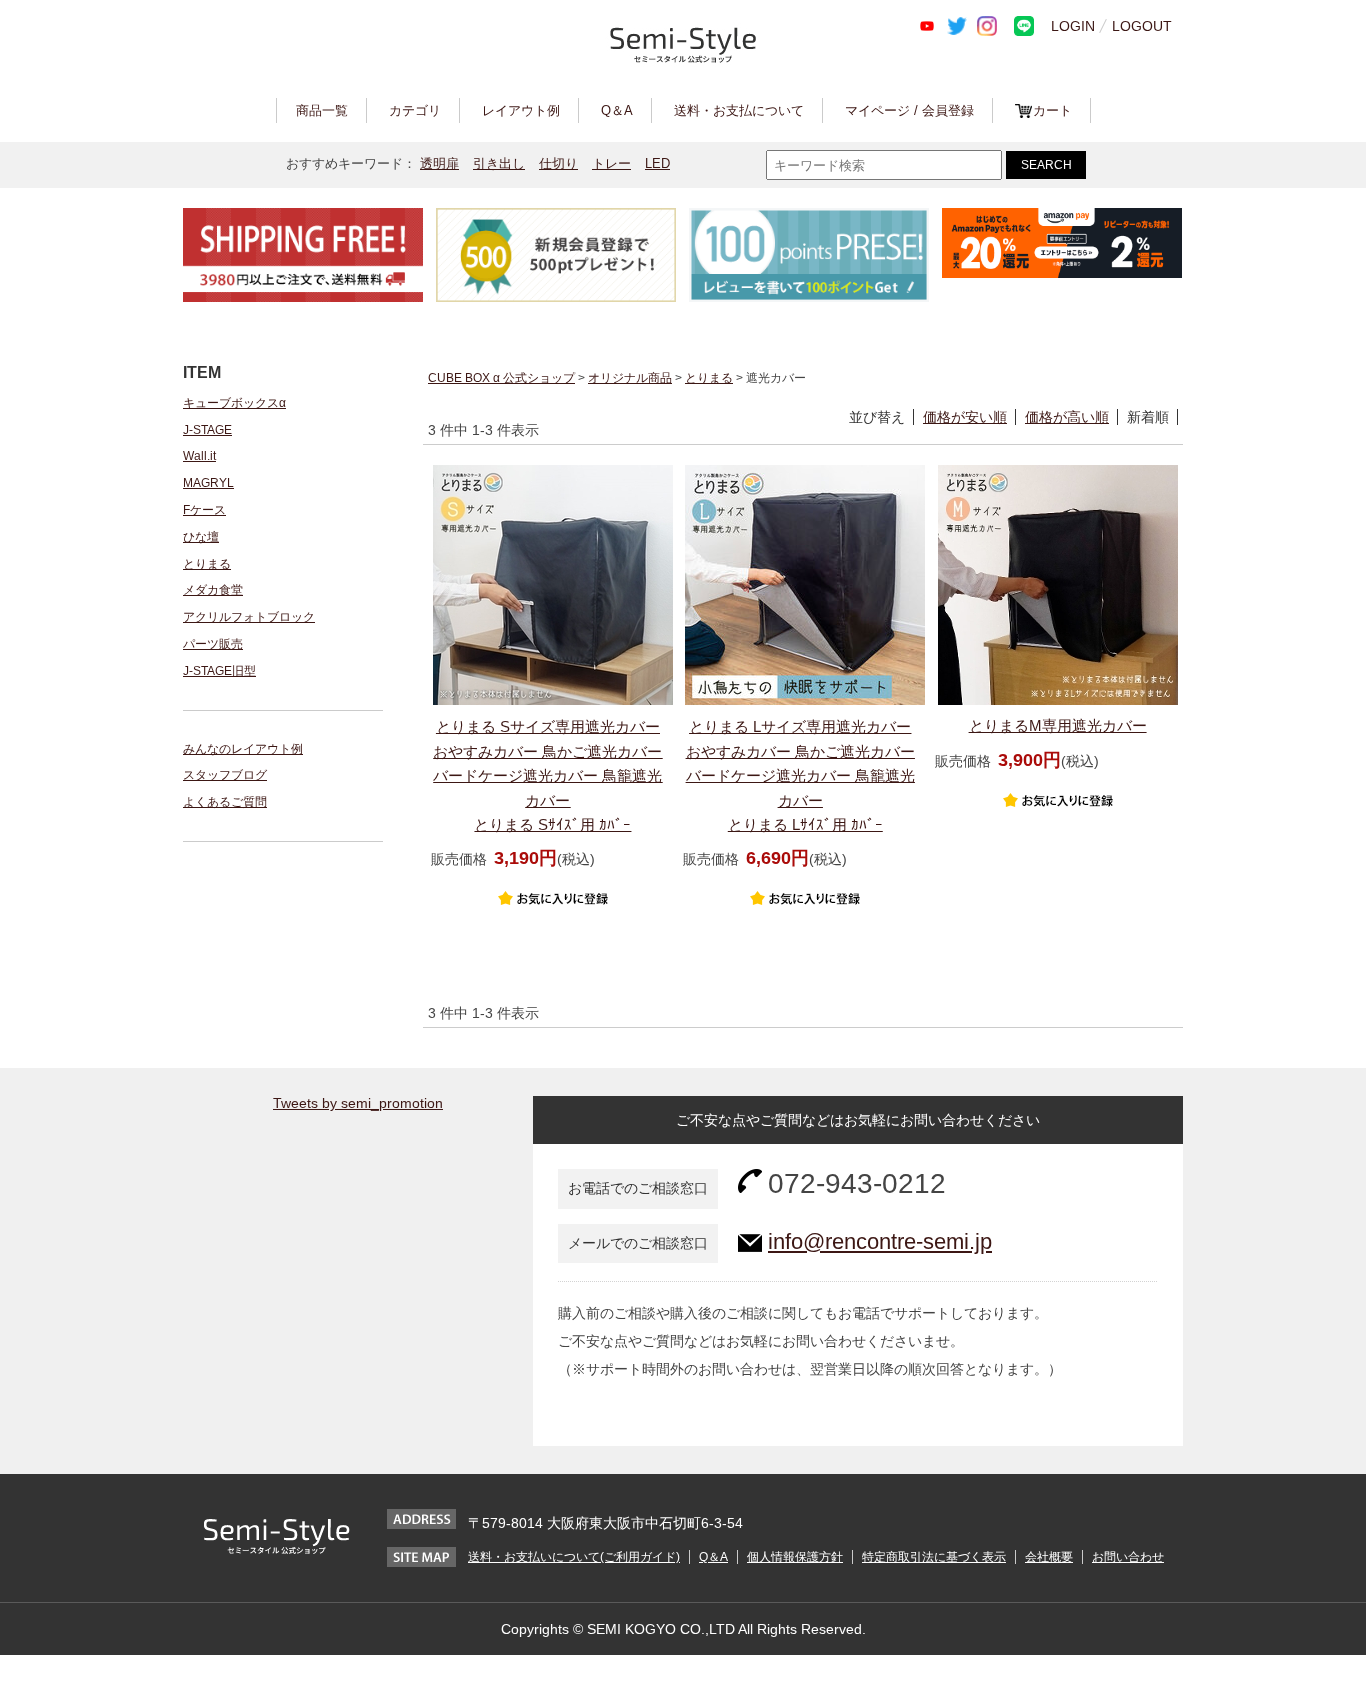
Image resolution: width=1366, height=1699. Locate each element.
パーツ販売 (213, 644)
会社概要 (1049, 1557)
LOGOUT (1142, 26)
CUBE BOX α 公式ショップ (501, 378)
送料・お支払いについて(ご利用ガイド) (574, 1557)
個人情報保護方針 (795, 1557)
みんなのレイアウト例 (243, 749)
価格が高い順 (1067, 417)
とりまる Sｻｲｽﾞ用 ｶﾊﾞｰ (547, 775)
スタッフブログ (225, 775)
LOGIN (1073, 26)
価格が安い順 (965, 417)
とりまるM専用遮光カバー (1058, 725)
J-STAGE (207, 430)
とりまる (207, 564)
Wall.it (199, 456)
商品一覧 (322, 110)
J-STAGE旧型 (219, 671)
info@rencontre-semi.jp (880, 1241)
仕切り (558, 163)
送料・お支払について (739, 110)
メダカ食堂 (213, 590)
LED (657, 163)
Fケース (204, 510)
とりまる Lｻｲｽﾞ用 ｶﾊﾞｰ (800, 775)
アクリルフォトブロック (249, 617)
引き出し (499, 163)
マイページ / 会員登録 (909, 110)
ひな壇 (201, 537)
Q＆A (617, 110)
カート (1052, 110)
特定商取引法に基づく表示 (934, 1557)
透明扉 (439, 163)
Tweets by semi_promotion (358, 1103)
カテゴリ (415, 110)
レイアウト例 (521, 110)
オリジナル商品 (630, 378)
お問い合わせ (1128, 1557)
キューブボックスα (234, 403)
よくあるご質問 (225, 802)
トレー (611, 163)
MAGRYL (208, 483)
